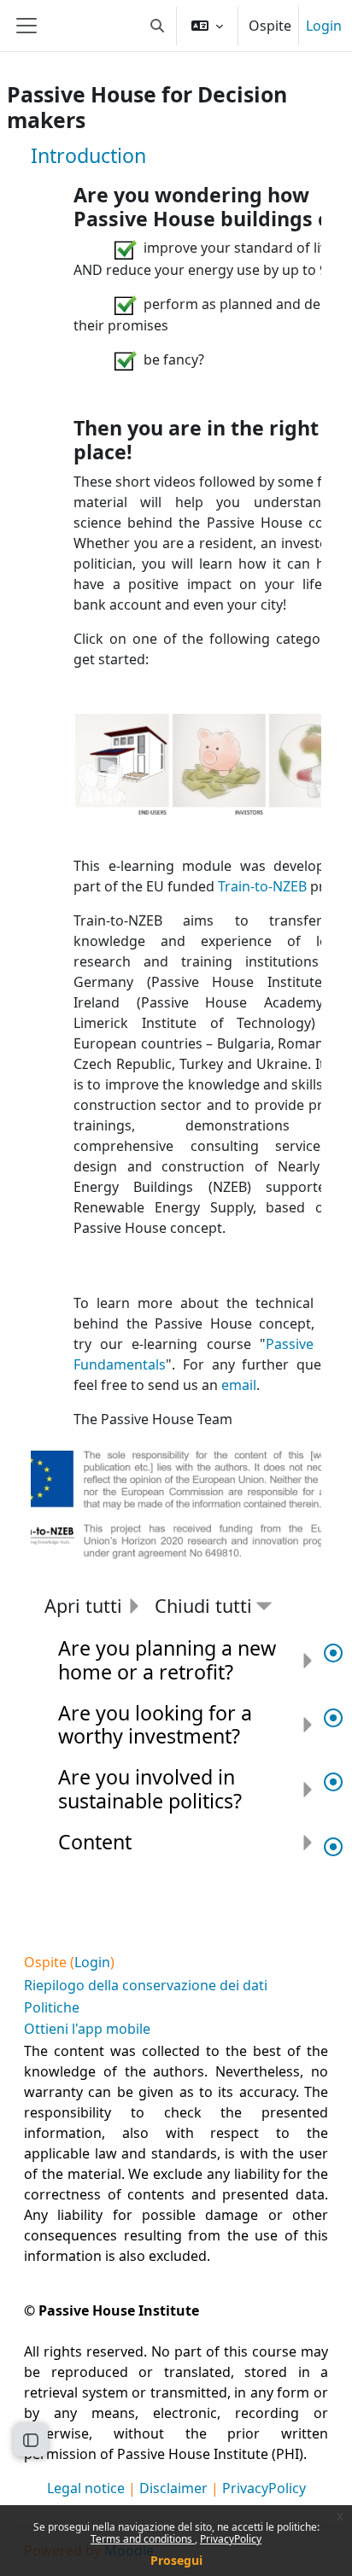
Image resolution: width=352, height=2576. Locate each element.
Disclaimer (173, 2488)
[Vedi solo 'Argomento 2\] (333, 1719)
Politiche (52, 2007)
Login (324, 26)
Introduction (88, 155)
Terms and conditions (143, 2539)
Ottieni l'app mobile (87, 2029)
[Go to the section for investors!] (220, 765)
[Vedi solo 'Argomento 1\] (333, 1654)
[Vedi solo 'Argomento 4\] (333, 1848)
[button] (157, 26)
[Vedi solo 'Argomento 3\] (333, 1783)
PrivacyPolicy (231, 2539)
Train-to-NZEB (262, 886)
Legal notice (86, 2488)
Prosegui (176, 2560)
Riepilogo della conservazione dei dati (146, 1985)
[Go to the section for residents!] (123, 765)
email (239, 1385)
